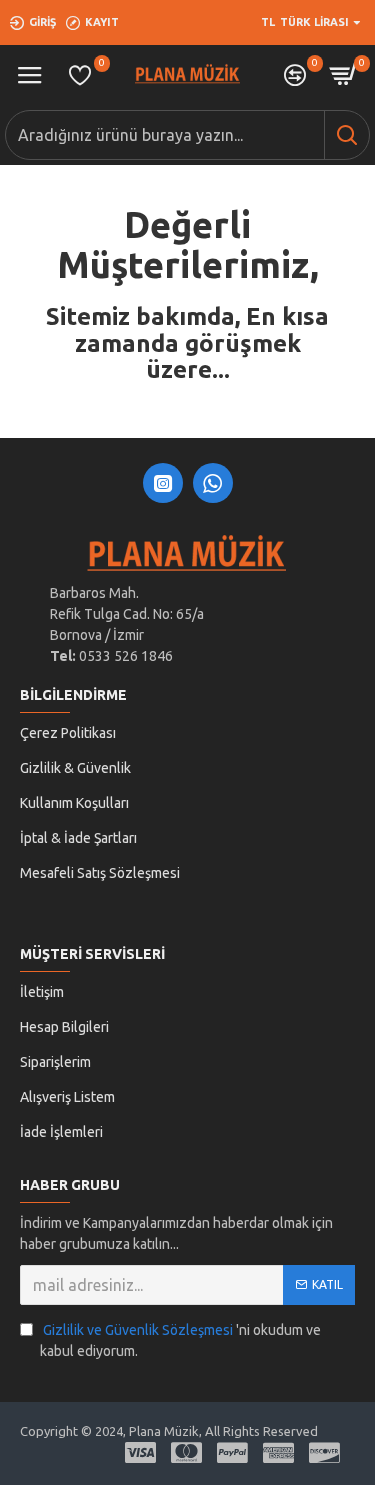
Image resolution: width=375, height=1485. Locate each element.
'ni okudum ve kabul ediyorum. (180, 1340)
